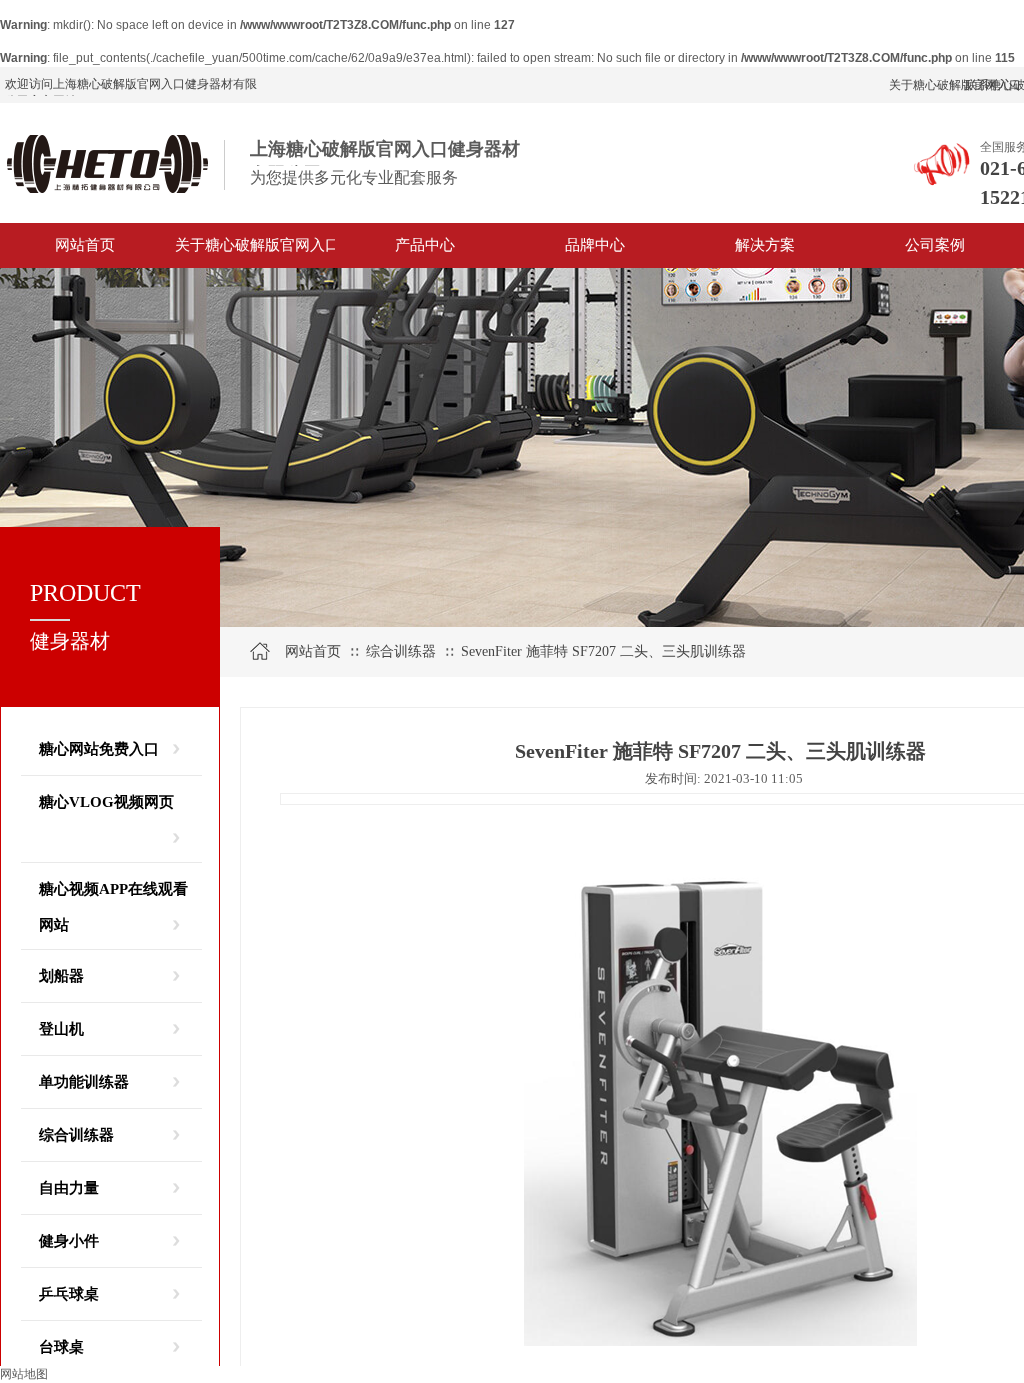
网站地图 (24, 1374)
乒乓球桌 (69, 1294)
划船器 (61, 976)
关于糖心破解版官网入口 (255, 245)
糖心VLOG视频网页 (106, 802)
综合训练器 (76, 1135)
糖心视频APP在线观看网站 (113, 894)
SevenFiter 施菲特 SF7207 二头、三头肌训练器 (603, 651)
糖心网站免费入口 (99, 749)
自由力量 (69, 1188)
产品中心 (425, 245)
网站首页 (85, 245)
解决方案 (765, 245)
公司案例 (935, 245)
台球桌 (61, 1347)
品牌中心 (595, 245)
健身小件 (69, 1241)
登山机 (61, 1029)
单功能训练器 (84, 1082)
